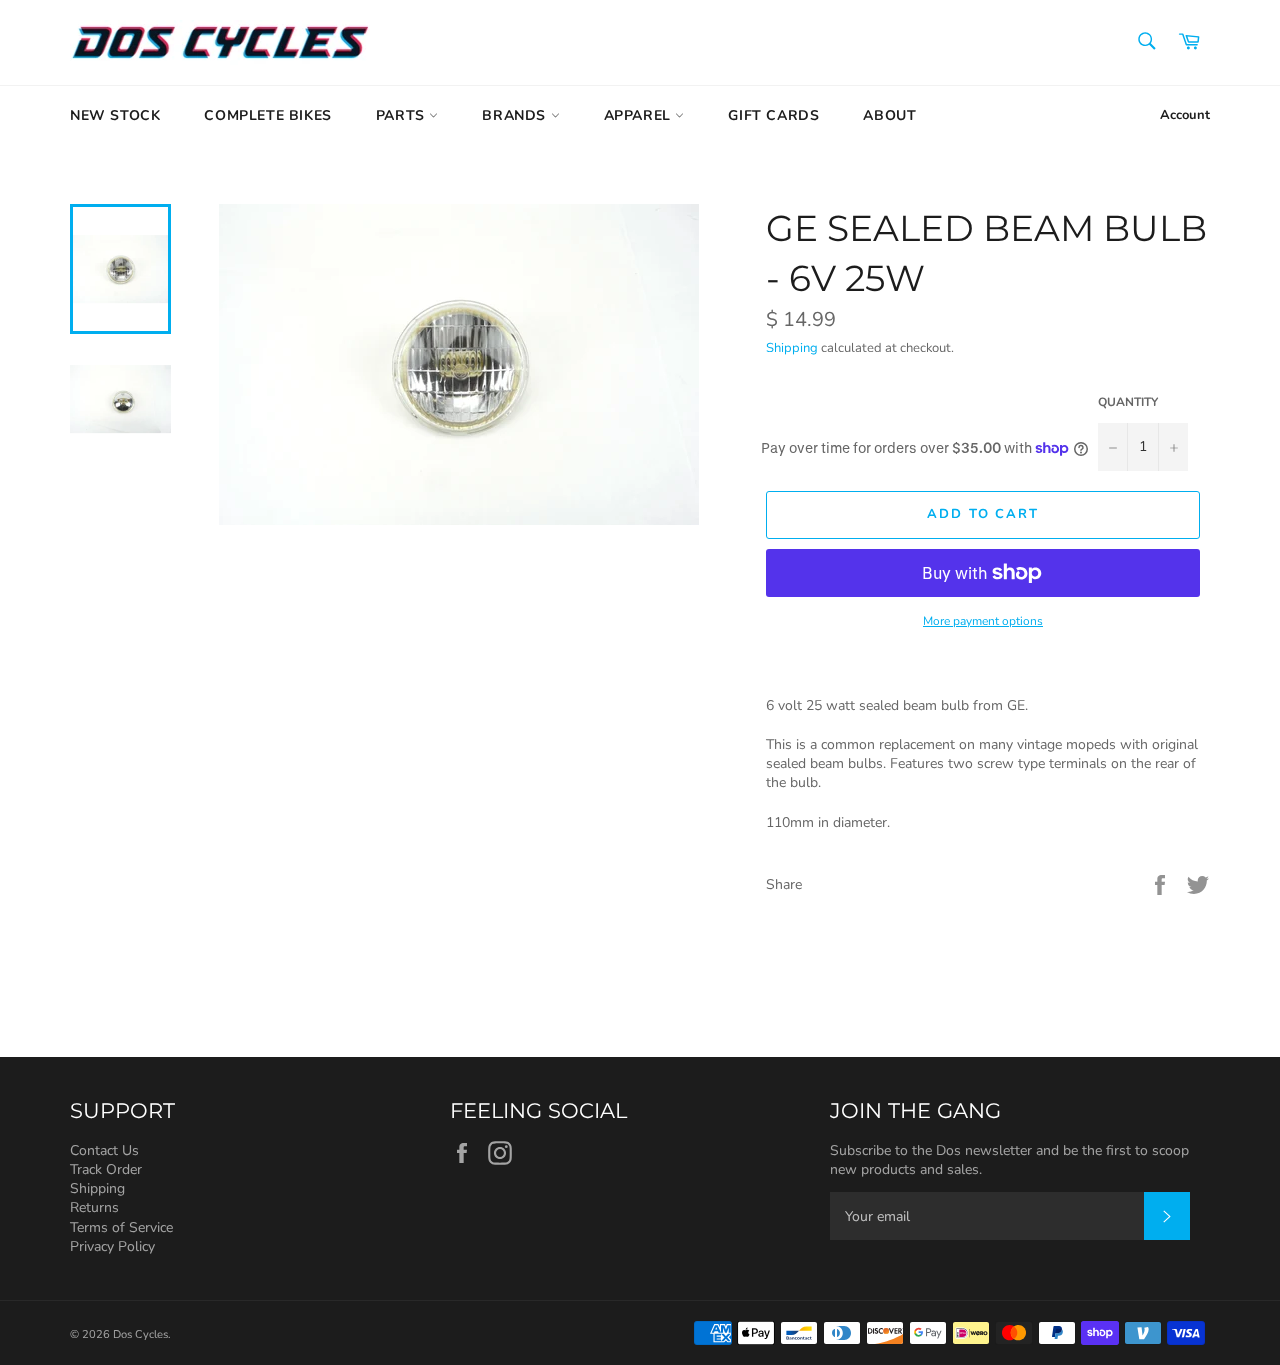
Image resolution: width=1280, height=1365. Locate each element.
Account (1185, 115)
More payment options (983, 621)
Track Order (106, 1169)
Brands (516, 115)
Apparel (640, 115)
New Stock (115, 115)
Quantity (1128, 402)
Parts (403, 115)
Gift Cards (773, 115)
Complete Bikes (267, 115)
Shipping (792, 348)
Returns (94, 1207)
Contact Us (104, 1150)
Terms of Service (121, 1227)
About (889, 115)
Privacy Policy (112, 1246)
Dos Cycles (140, 1334)
